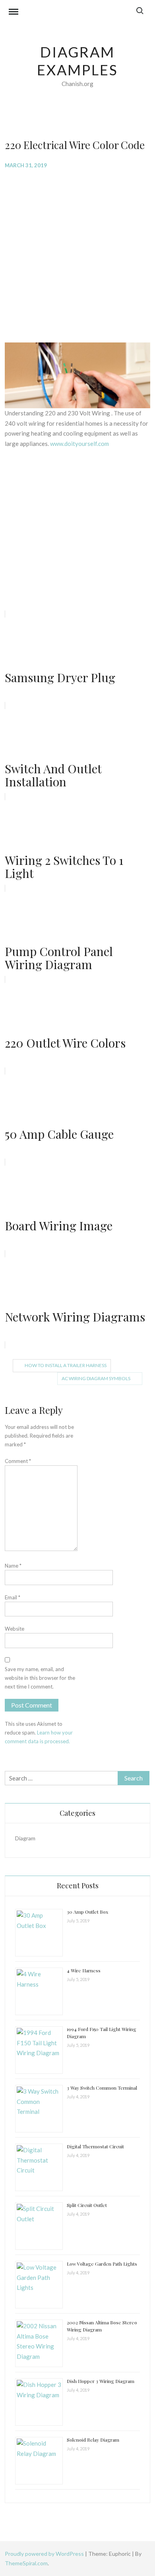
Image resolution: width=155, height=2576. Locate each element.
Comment (18, 1461)
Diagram (25, 1838)
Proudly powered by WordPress (45, 2554)
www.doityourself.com (79, 444)
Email (13, 1597)
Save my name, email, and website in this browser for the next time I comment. (40, 1678)
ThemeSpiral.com (26, 2563)
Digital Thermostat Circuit (95, 2146)
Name (13, 1566)
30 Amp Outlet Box (87, 1912)
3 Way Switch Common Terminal (102, 2088)
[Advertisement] (77, 255)
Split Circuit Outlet (87, 2205)
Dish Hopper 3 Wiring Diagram (101, 2381)
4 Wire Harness (84, 1970)
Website (15, 1629)
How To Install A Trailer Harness (66, 1365)
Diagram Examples (77, 61)
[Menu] (14, 13)
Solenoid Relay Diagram (93, 2440)
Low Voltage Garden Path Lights (102, 2264)
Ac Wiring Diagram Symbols (96, 1378)
